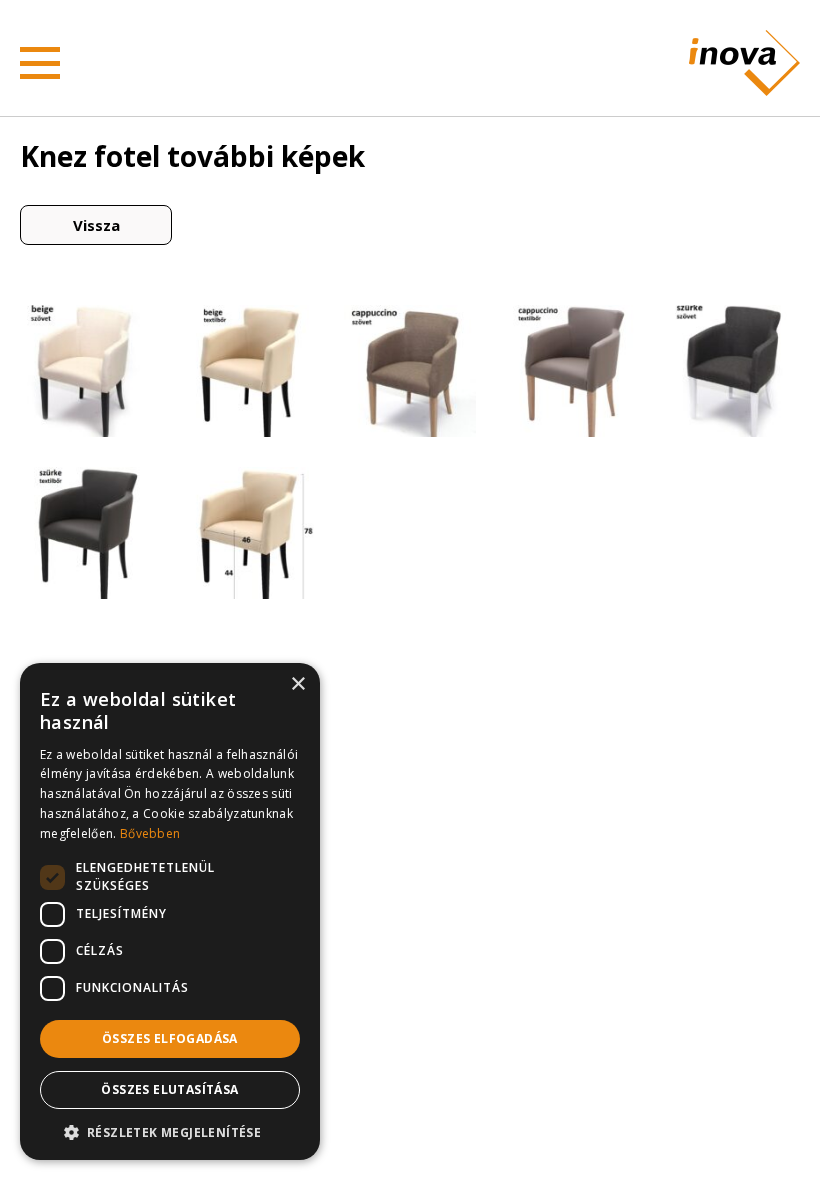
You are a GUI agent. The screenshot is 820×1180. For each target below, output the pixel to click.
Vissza (96, 225)
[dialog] (170, 911)
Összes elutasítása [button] (169, 1089)
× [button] (297, 684)
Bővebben (150, 833)
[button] (170, 1131)
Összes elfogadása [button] (170, 1038)
